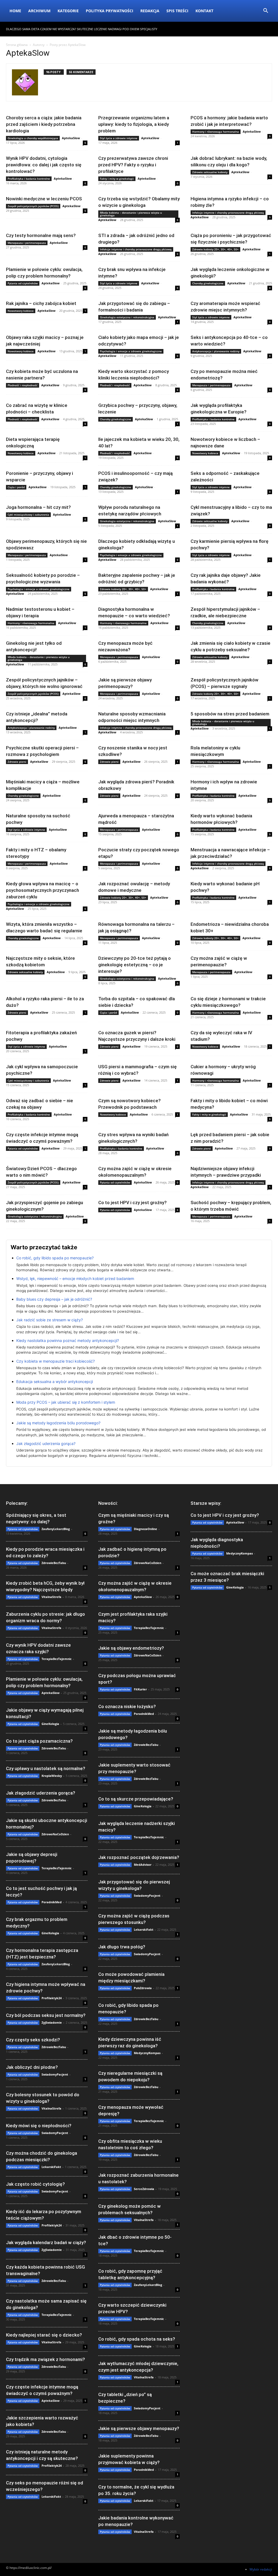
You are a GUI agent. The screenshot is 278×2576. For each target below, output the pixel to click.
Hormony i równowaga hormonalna (216, 132)
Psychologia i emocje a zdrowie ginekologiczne (131, 351)
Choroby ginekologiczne (208, 283)
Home (15, 11)
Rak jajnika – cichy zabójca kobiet (41, 303)
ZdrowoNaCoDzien (55, 1834)
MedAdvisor (143, 1865)
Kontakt (204, 11)
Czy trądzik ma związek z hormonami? (45, 2359)
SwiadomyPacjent (55, 2074)
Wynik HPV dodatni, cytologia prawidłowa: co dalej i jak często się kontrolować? (44, 165)
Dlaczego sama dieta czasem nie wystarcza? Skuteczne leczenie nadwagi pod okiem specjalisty (82, 29)
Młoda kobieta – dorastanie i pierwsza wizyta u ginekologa (131, 214)
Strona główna (17, 45)
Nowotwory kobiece (21, 311)
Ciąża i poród (16, 487)
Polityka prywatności (110, 11)
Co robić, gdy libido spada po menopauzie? (55, 1258)
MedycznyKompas (147, 2053)
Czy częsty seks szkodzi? (33, 2040)
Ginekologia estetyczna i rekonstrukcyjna (127, 317)
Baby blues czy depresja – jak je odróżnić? (54, 1299)
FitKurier (140, 1689)
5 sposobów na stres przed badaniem (230, 714)
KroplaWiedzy (52, 1776)
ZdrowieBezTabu (54, 1563)
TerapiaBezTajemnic (57, 1659)
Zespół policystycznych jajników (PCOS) (33, 206)
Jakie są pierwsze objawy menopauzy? (139, 2428)
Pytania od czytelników (23, 283)
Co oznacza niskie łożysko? (127, 1706)
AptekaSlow (71, 138)
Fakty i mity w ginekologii (117, 179)
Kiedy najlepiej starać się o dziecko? (44, 2335)
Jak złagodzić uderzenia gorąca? (46, 1443)
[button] (266, 11)
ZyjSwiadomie (52, 2022)
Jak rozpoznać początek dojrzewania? (139, 1857)
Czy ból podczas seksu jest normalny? (46, 2015)
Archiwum (39, 11)
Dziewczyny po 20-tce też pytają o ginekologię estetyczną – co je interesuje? (135, 965)
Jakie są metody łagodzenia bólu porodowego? (58, 1423)
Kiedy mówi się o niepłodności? (39, 2126)
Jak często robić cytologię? (35, 2184)
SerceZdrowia (144, 2189)
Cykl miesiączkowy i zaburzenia (28, 515)
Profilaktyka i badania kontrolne (29, 179)
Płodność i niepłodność (23, 385)
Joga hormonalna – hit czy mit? (38, 507)
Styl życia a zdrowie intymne (119, 138)
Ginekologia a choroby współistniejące (33, 138)
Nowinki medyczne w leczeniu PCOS (44, 199)
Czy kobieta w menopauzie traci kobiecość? (56, 1361)
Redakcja (150, 11)
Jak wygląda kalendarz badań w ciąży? (46, 2242)
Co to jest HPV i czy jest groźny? (132, 1203)
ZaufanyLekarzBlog (56, 1529)
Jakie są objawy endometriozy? (131, 1648)
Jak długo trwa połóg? (122, 1947)
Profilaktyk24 (52, 1998)
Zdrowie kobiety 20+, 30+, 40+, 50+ (215, 249)
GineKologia (50, 1724)
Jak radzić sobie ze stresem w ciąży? (50, 1320)
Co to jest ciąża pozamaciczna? (39, 1741)
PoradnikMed (52, 1902)
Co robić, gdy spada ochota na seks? (137, 2339)
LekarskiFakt (51, 2167)
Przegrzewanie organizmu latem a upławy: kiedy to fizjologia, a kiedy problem (134, 124)
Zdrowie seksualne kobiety (210, 172)
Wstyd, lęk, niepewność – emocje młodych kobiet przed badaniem (75, 1278)
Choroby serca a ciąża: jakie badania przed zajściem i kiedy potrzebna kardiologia (44, 124)
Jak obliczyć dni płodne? (32, 2067)
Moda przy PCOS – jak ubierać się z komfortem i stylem (66, 1402)
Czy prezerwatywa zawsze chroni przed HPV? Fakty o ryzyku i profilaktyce (133, 165)
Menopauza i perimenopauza (27, 243)
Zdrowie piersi (17, 762)
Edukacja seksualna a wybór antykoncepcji (55, 1382)
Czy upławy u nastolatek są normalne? (46, 1768)
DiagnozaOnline (146, 1529)
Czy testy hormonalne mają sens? (41, 235)
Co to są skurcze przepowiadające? (136, 1799)
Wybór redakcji (261, 2569)
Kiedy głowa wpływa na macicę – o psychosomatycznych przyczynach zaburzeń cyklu (42, 890)
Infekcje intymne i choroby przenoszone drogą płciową (228, 213)
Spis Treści (177, 11)
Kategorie (68, 11)
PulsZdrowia (143, 1988)
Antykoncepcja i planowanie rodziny (216, 351)
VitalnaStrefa (51, 1597)
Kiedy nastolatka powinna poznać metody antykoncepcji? (68, 1340)
